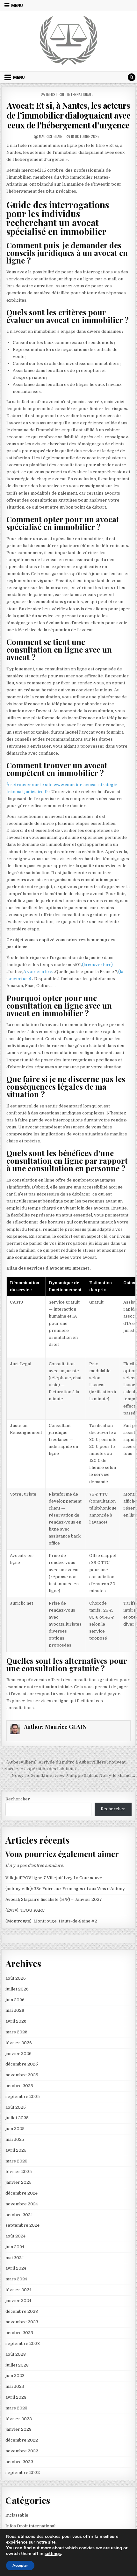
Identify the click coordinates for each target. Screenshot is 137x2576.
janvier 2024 (18, 2301)
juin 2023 (15, 2376)
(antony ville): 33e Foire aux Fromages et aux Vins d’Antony (65, 1889)
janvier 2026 (18, 2054)
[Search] (132, 77)
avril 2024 (16, 2268)
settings (53, 2554)
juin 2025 (15, 2129)
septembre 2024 (22, 2225)
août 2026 (16, 1978)
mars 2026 (16, 2032)
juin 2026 (15, 2000)
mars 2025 (16, 2161)
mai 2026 (15, 2010)
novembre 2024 (22, 2204)
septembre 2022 (23, 2473)
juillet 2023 (17, 2365)
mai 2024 (15, 2258)
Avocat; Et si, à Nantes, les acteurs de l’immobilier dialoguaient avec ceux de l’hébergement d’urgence (69, 115)
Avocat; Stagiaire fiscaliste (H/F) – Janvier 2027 (54, 1899)
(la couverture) (97, 965)
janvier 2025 (18, 2182)
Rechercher (18, 1799)
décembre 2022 (22, 2440)
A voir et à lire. (39, 972)
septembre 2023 (23, 2343)
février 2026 (19, 2043)
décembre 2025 (22, 2064)
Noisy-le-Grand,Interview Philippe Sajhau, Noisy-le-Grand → (74, 1775)
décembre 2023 (22, 2311)
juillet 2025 (17, 2118)
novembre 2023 (22, 2322)
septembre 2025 (23, 2096)
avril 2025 (16, 2150)
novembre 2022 (22, 2451)
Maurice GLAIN (51, 136)
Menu (17, 5)
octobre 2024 (19, 2215)
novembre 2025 (22, 2075)
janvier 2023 (18, 2429)
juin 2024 (15, 2247)
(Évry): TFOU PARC (25, 1910)
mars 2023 (16, 2408)
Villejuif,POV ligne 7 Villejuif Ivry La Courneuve (54, 1878)
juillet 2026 (17, 1989)
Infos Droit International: (69, 94)
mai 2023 (15, 2386)
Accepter (20, 2566)
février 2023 (19, 2419)
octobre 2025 (19, 2086)
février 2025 (19, 2172)
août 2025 (16, 2107)
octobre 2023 (19, 2333)
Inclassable (17, 2515)
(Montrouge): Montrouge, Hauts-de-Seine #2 (51, 1921)
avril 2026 (16, 2021)
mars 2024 (16, 2279)
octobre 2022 (19, 2462)
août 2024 (15, 2236)
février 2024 (18, 2290)
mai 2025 (15, 2139)
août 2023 (16, 2354)
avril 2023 (16, 2397)
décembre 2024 (22, 2193)
